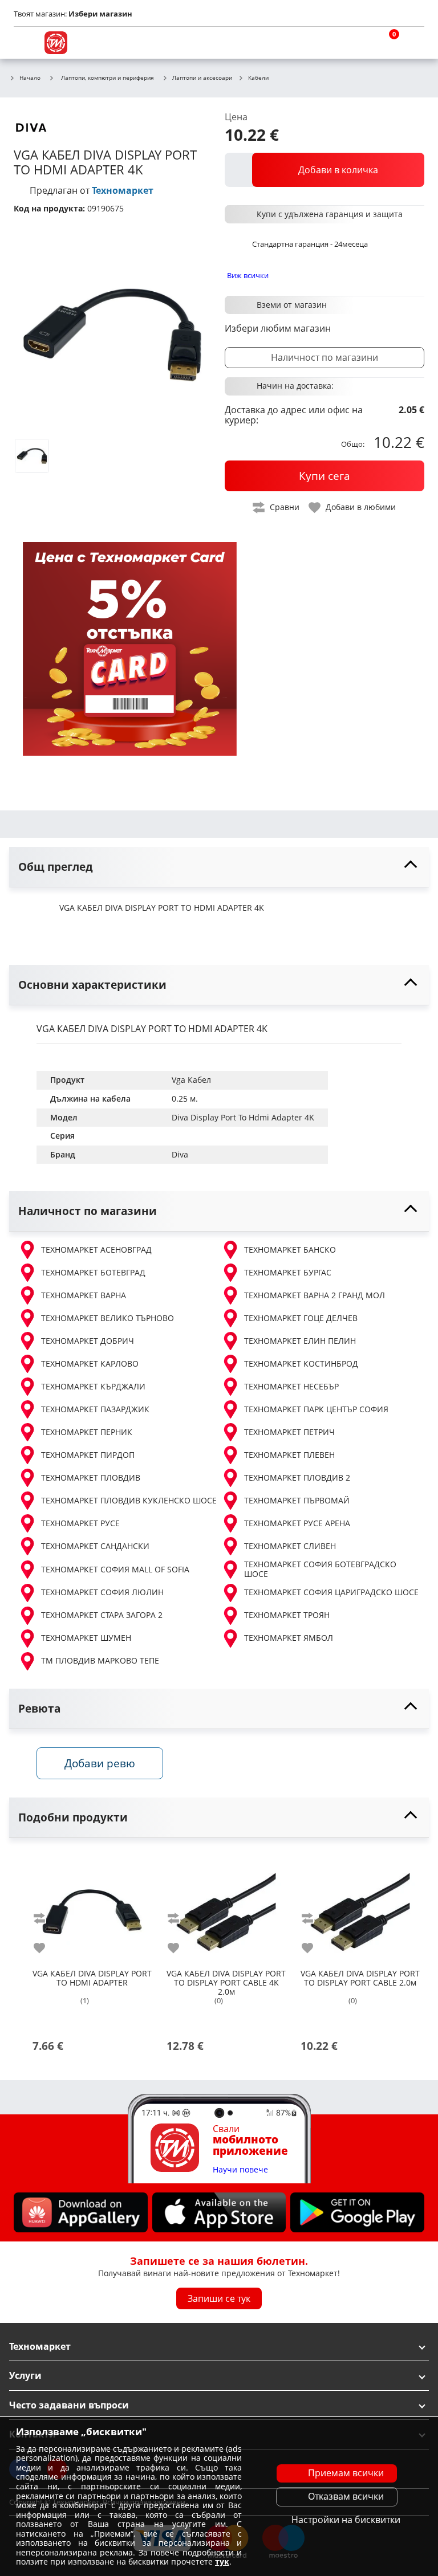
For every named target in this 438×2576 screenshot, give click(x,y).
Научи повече (240, 2169)
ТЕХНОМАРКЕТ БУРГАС (288, 1272)
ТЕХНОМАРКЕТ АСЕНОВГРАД (96, 1250)
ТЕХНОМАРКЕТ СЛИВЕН (290, 1546)
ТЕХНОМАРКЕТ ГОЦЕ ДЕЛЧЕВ (301, 1318)
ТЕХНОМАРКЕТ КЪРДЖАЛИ (93, 1386)
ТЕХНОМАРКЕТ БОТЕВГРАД (93, 1272)
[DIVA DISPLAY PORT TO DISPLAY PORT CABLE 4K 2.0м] (226, 1907)
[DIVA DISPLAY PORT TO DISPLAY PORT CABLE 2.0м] (360, 1907)
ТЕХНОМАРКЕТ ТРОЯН (287, 1615)
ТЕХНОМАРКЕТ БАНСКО (290, 1250)
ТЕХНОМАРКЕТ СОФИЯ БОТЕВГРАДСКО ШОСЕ (320, 1569)
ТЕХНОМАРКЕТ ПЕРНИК (87, 1432)
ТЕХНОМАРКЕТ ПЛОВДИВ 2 (297, 1477)
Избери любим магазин (278, 328)
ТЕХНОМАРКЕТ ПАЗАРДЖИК (95, 1409)
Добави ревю (100, 1763)
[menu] (25, 43)
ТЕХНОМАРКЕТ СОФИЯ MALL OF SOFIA (115, 1569)
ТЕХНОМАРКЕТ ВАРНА (84, 1295)
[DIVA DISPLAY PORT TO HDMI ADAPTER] (92, 1907)
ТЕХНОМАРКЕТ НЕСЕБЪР (291, 1386)
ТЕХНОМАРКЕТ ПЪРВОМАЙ (297, 1500)
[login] (413, 43)
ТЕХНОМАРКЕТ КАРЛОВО (90, 1364)
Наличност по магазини (325, 357)
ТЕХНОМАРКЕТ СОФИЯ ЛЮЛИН (102, 1592)
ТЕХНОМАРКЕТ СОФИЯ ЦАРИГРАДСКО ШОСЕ (331, 1592)
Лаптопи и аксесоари (202, 78)
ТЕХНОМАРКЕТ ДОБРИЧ (88, 1341)
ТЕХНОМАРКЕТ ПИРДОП (88, 1455)
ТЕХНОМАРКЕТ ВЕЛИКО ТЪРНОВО (108, 1318)
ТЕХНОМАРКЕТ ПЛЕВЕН (289, 1455)
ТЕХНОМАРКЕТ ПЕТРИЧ (289, 1432)
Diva (180, 1154)
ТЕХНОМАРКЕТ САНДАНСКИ (95, 1546)
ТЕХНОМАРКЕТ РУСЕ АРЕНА (297, 1523)
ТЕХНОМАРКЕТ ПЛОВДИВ (91, 1477)
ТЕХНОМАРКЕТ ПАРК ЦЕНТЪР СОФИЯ (316, 1409)
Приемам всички (346, 2473)
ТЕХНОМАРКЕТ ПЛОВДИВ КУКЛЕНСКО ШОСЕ (129, 1500)
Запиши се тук (219, 2298)
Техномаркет (123, 190)
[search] (358, 43)
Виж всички (248, 275)
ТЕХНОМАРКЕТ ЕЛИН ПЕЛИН (300, 1341)
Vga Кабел (191, 1080)
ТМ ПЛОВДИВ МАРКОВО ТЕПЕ (100, 1660)
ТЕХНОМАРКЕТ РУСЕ (80, 1523)
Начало (30, 78)
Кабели (258, 78)
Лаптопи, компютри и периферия (108, 78)
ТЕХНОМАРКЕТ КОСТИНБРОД (301, 1364)
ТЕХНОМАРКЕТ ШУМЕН (86, 1638)
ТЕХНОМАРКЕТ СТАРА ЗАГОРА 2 (102, 1615)
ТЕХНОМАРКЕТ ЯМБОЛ (289, 1638)
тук (222, 2561)
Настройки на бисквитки (346, 2520)
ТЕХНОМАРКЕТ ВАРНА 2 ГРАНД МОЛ (315, 1295)
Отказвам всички (346, 2496)
